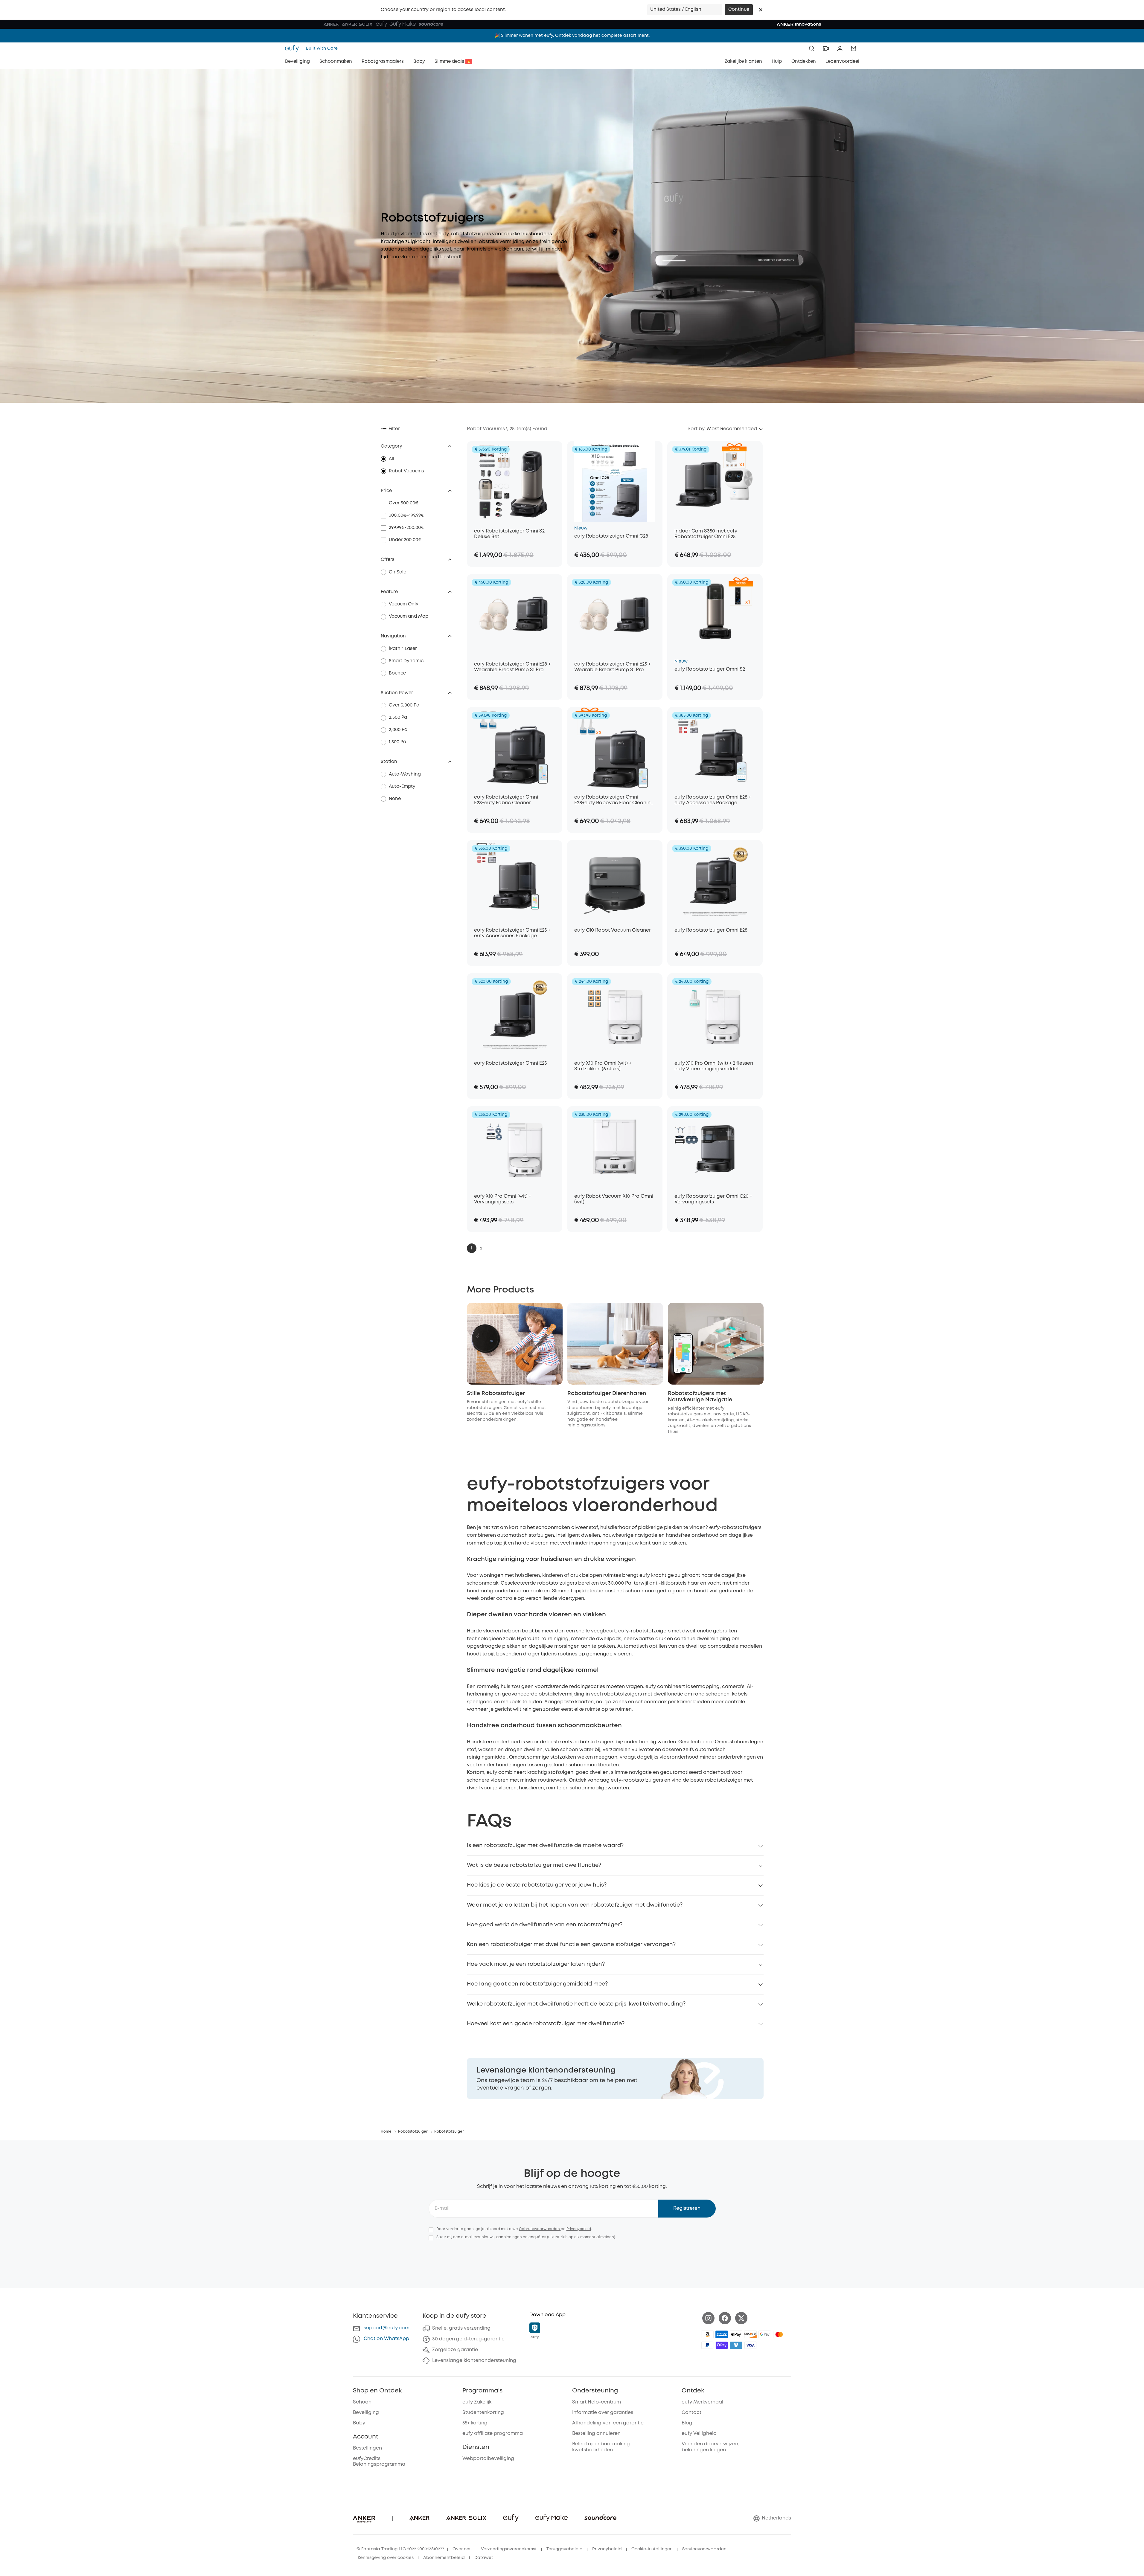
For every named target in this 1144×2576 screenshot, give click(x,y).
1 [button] (472, 1248)
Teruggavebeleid (565, 2549)
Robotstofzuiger (413, 2132)
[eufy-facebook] (725, 2318)
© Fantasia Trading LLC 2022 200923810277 (400, 2549)
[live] (826, 48)
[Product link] (515, 482)
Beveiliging (366, 2413)
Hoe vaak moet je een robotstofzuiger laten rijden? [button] (536, 1964)
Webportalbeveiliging (488, 2459)
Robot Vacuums (406, 471)
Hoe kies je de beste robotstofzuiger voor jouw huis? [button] (537, 1885)
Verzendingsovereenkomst (509, 2549)
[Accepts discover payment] (750, 2334)
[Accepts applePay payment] (736, 2334)
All (392, 459)
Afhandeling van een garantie (608, 2423)
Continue (739, 10)
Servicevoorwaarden (704, 2549)
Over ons (462, 2549)
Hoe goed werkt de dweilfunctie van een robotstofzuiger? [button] (545, 1925)
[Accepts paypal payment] (707, 2345)
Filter (394, 429)
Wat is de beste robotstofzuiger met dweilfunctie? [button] (534, 1865)
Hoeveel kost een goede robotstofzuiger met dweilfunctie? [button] (546, 2024)
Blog (687, 2423)
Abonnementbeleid (444, 2558)
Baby (359, 2423)
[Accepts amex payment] (722, 2334)
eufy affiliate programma (493, 2434)
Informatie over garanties (603, 2413)
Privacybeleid (579, 2229)
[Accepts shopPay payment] (722, 2345)
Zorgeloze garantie (455, 2350)
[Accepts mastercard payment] (779, 2334)
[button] (761, 10)
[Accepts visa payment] (750, 2345)
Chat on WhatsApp (386, 2339)
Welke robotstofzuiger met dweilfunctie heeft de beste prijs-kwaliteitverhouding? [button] (576, 2004)
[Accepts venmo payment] (736, 2345)
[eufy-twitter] (741, 2318)
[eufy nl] (294, 48)
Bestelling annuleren (596, 2434)
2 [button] (481, 1248)
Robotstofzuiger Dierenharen (607, 1394)
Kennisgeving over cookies (386, 2558)
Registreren (687, 2208)
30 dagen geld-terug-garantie (468, 2339)
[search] (812, 48)
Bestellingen (367, 2448)
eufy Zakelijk (477, 2402)
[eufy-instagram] (708, 2318)
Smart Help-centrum (597, 2402)
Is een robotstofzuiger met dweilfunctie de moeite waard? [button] (545, 1846)
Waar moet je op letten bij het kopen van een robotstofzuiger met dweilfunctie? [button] (575, 1905)
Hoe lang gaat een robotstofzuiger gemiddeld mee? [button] (537, 1984)
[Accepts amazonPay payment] (707, 2334)
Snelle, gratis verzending (461, 2328)
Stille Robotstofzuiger (496, 1394)
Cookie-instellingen (652, 2549)
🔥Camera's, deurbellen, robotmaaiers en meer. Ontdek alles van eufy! (572, 36)
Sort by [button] (696, 429)
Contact (691, 2413)
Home (386, 2132)
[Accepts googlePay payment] (765, 2334)
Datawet (484, 2558)
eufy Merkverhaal (702, 2402)
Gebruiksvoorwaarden (540, 2229)
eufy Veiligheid (699, 2434)
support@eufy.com (387, 2328)
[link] (615, 2078)
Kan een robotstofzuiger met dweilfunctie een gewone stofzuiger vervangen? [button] (571, 1945)
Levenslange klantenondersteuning (474, 2361)
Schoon (362, 2402)
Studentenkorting (483, 2413)
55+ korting (475, 2423)
